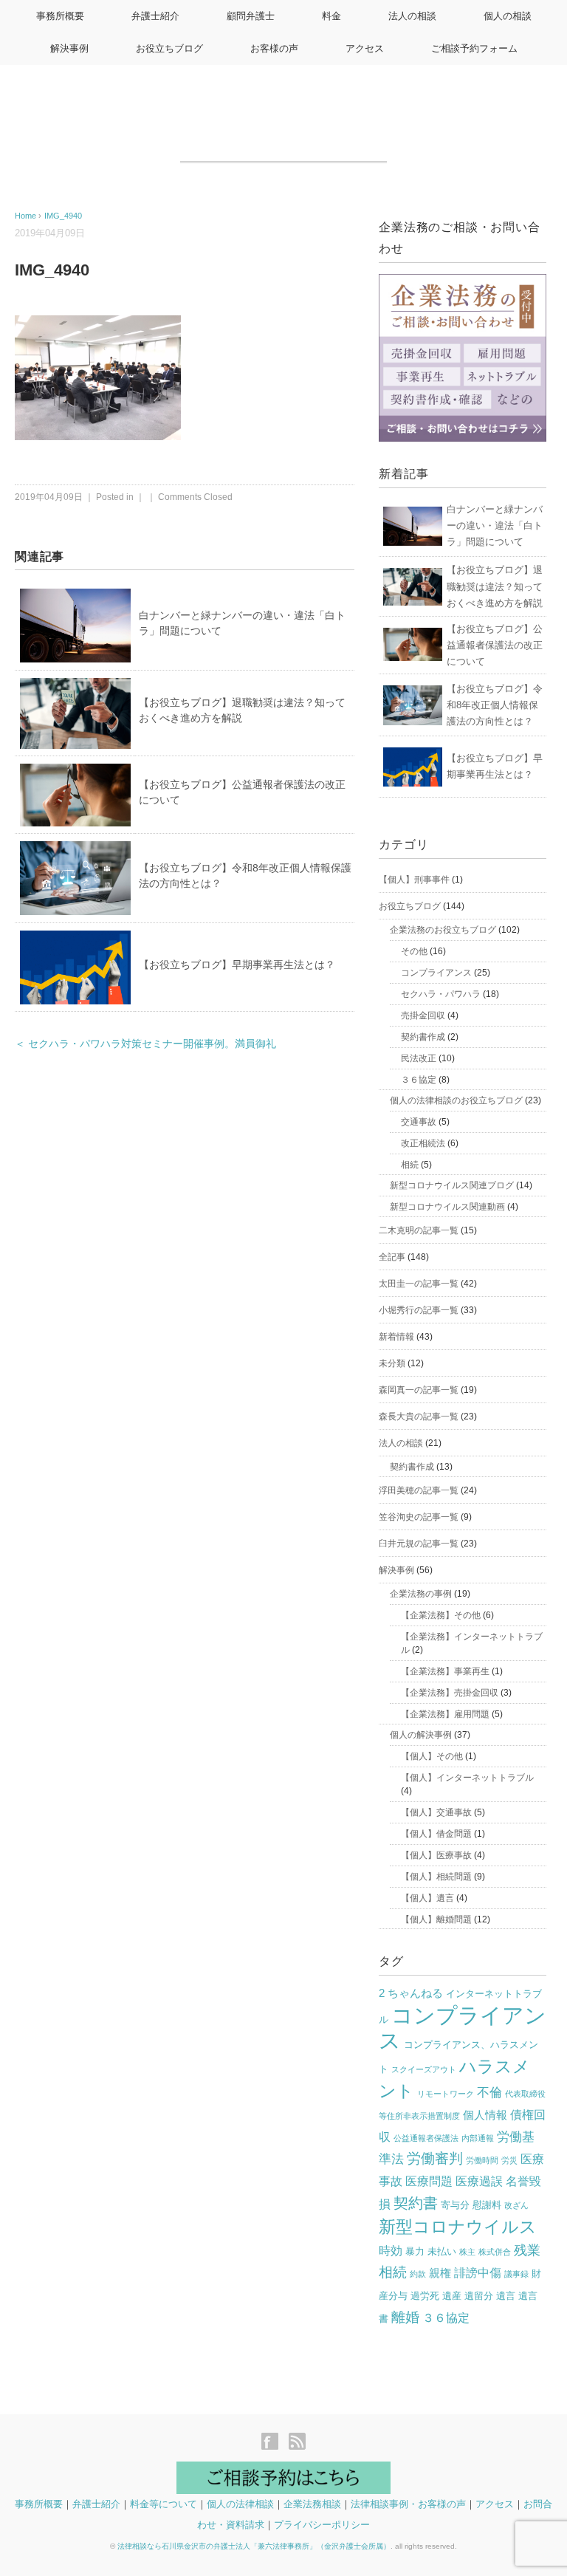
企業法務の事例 (421, 1594)
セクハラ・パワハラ (441, 994)
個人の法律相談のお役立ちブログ (456, 1100)
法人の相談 (412, 16)
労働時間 (482, 2160)
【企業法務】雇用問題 (445, 1714)
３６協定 (419, 1080)
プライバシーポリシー (322, 2525)
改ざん (516, 2205)
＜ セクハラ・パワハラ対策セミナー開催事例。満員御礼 (145, 1044)
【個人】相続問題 (436, 1877)
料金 (331, 16)
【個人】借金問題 (436, 1834)
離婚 (405, 2317)
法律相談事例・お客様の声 (408, 2504)
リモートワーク (446, 2094)
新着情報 (396, 1337)
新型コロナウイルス (458, 2227)
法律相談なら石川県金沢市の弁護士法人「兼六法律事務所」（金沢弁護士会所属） (254, 2546)
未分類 (392, 1363)
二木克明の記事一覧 (419, 1230)
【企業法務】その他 (441, 1615)
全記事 (392, 1257)
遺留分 (479, 2296)
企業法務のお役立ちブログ (443, 930)
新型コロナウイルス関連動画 (447, 1207)
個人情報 (485, 2115)
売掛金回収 (423, 1015)
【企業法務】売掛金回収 (450, 1693)
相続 (410, 1165)
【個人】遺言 (427, 1898)
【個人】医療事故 (436, 1855)
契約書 (416, 2203)
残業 (527, 2250)
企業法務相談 (312, 2504)
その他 (414, 951)
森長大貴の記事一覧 (419, 1417)
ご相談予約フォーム (474, 48)
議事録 (516, 2274)
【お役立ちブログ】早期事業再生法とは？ (237, 965)
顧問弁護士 (251, 16)
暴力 (415, 2251)
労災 (509, 2160)
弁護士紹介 (155, 16)
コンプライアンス (436, 973)
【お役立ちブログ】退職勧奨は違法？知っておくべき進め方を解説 (495, 586)
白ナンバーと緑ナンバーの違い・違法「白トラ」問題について (495, 525)
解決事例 (69, 48)
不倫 (489, 2093)
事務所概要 (60, 16)
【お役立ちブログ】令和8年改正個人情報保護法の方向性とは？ (495, 705)
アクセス (365, 48)
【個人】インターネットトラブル (467, 1778)
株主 (467, 2252)
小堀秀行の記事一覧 (419, 1310)
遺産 (452, 2296)
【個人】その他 (432, 1756)
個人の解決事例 (421, 1735)
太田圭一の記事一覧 (419, 1284)
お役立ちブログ (169, 48)
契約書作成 (423, 1037)
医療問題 (429, 2181)
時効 (391, 2251)
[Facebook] (274, 2443)
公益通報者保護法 (426, 2138)
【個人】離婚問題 (436, 1919)
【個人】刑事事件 (414, 880)
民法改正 (419, 1058)
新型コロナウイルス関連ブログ (452, 1185)
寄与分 (455, 2205)
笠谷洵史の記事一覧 (419, 1517)
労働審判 (435, 2158)
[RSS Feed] (297, 2443)
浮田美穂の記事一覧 (419, 1490)
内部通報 (478, 2138)
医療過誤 (479, 2181)
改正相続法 (423, 1143)
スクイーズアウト (424, 2069)
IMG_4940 (63, 216)
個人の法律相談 (240, 2504)
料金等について (164, 2504)
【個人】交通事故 (436, 1812)
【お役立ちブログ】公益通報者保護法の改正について (495, 645)
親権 (440, 2273)
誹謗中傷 (478, 2273)
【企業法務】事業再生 (445, 1671)
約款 (418, 2274)
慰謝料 (487, 2205)
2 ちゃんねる (411, 1993)
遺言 (506, 2296)
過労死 (425, 2296)
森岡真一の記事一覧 (419, 1390)
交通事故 (419, 1122)
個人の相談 (508, 16)
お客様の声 (274, 48)
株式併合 (495, 2252)
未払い (442, 2251)
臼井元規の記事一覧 (419, 1544)
